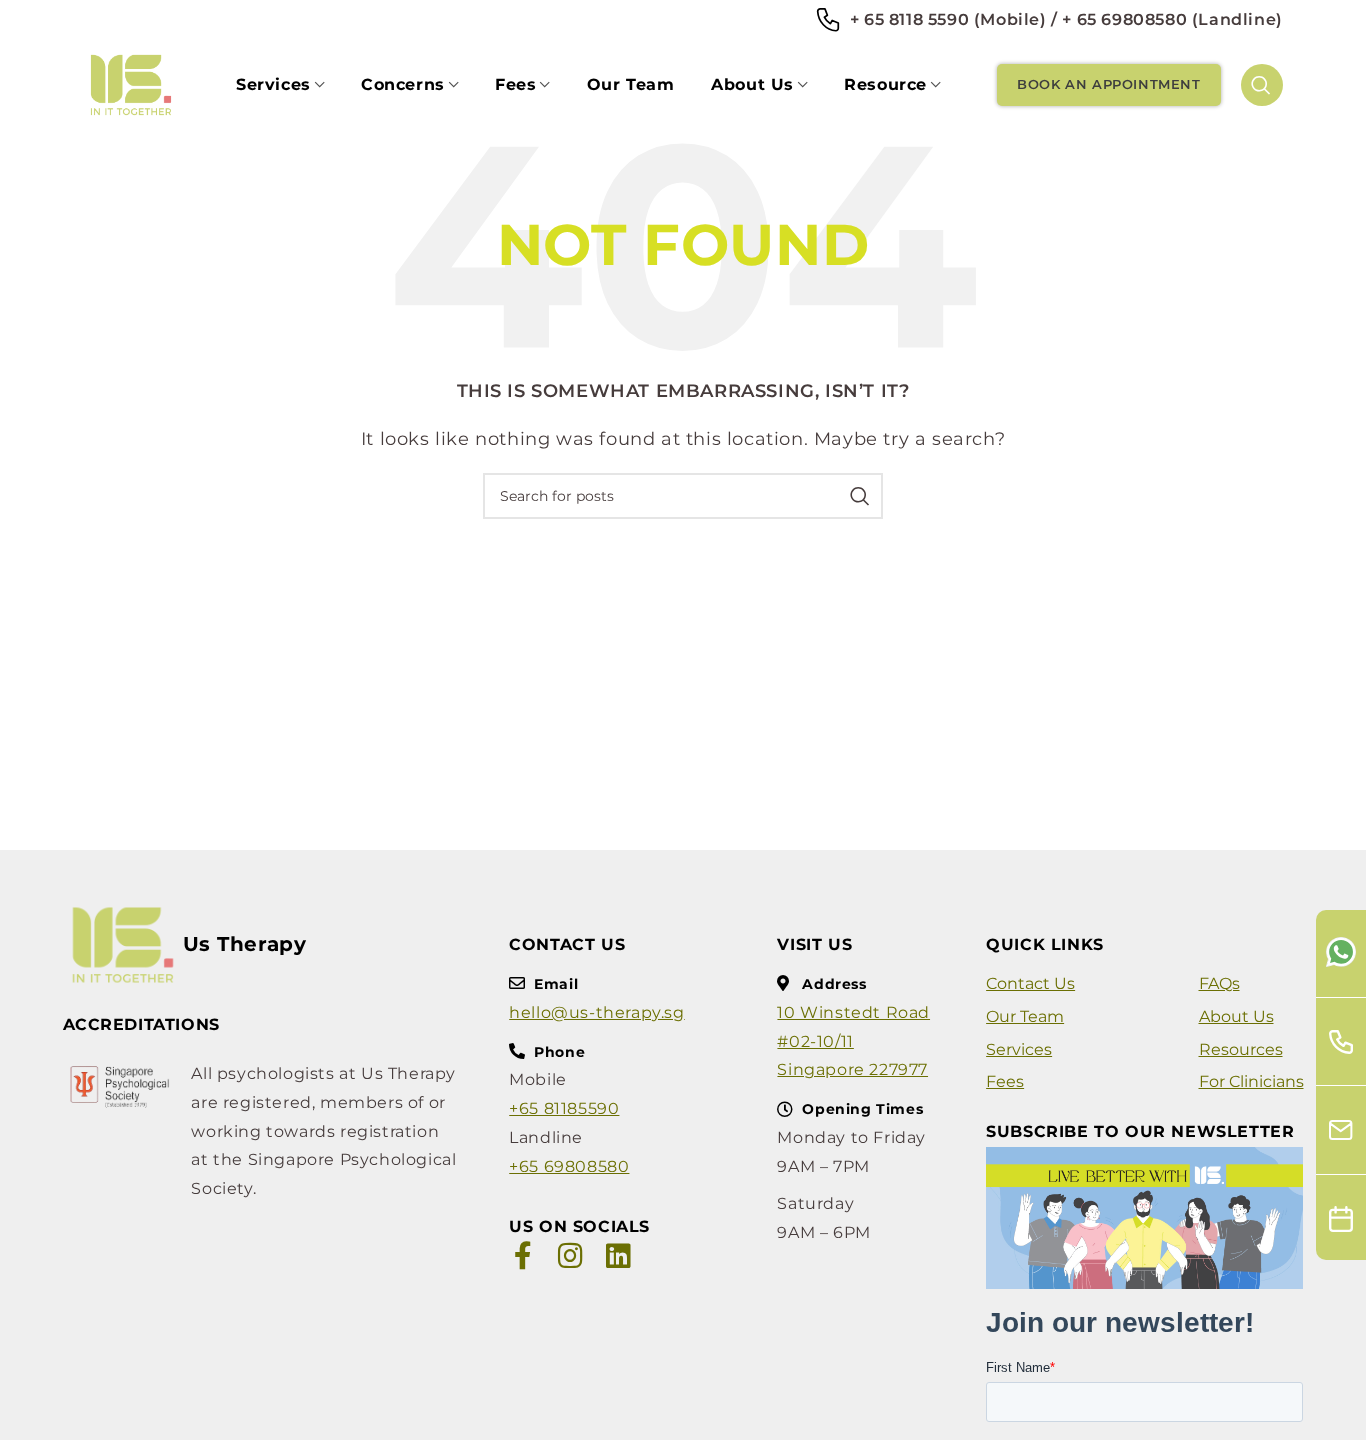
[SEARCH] (860, 496)
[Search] (1262, 85)
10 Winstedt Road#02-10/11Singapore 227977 (853, 1041)
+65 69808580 (569, 1166)
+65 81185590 (564, 1108)
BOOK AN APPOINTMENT (1108, 84)
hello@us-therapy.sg (596, 1012)
